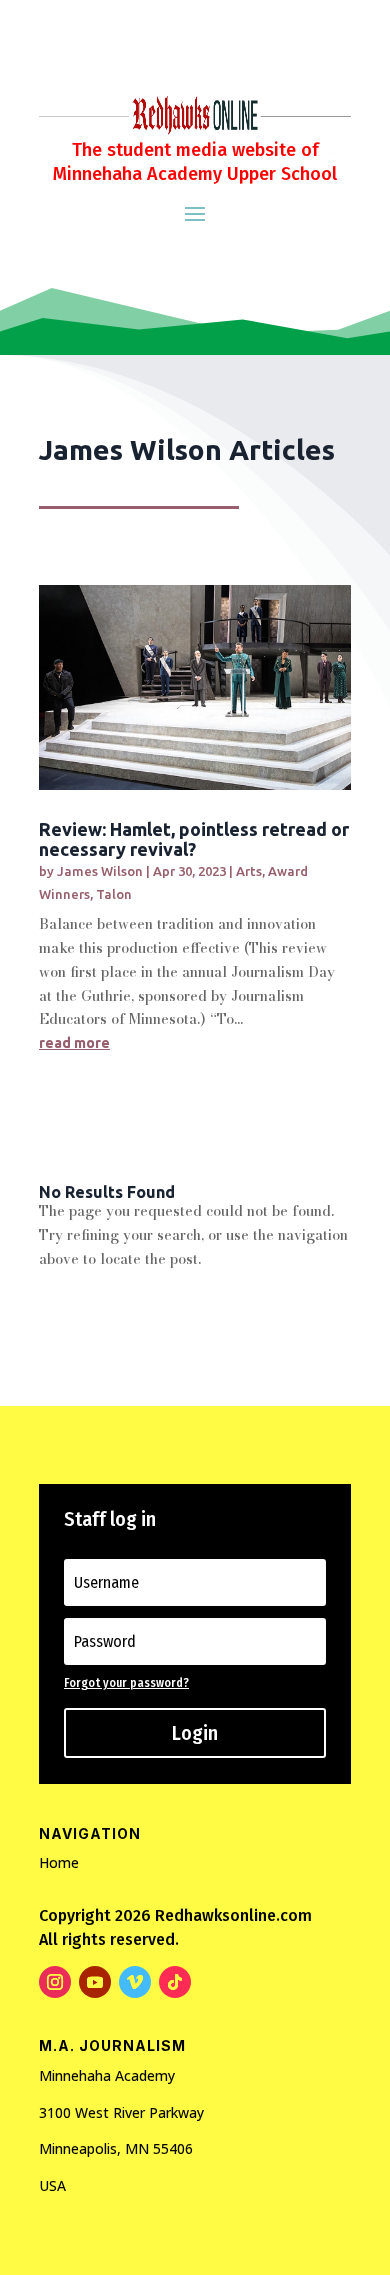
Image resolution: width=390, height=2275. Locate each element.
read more (74, 1043)
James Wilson (100, 871)
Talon (114, 894)
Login (195, 1733)
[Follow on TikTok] (175, 1982)
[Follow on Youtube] (95, 1982)
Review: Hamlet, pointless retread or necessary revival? (194, 839)
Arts (249, 871)
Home (59, 1862)
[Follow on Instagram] (55, 1982)
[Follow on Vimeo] (135, 1982)
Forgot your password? (126, 1683)
